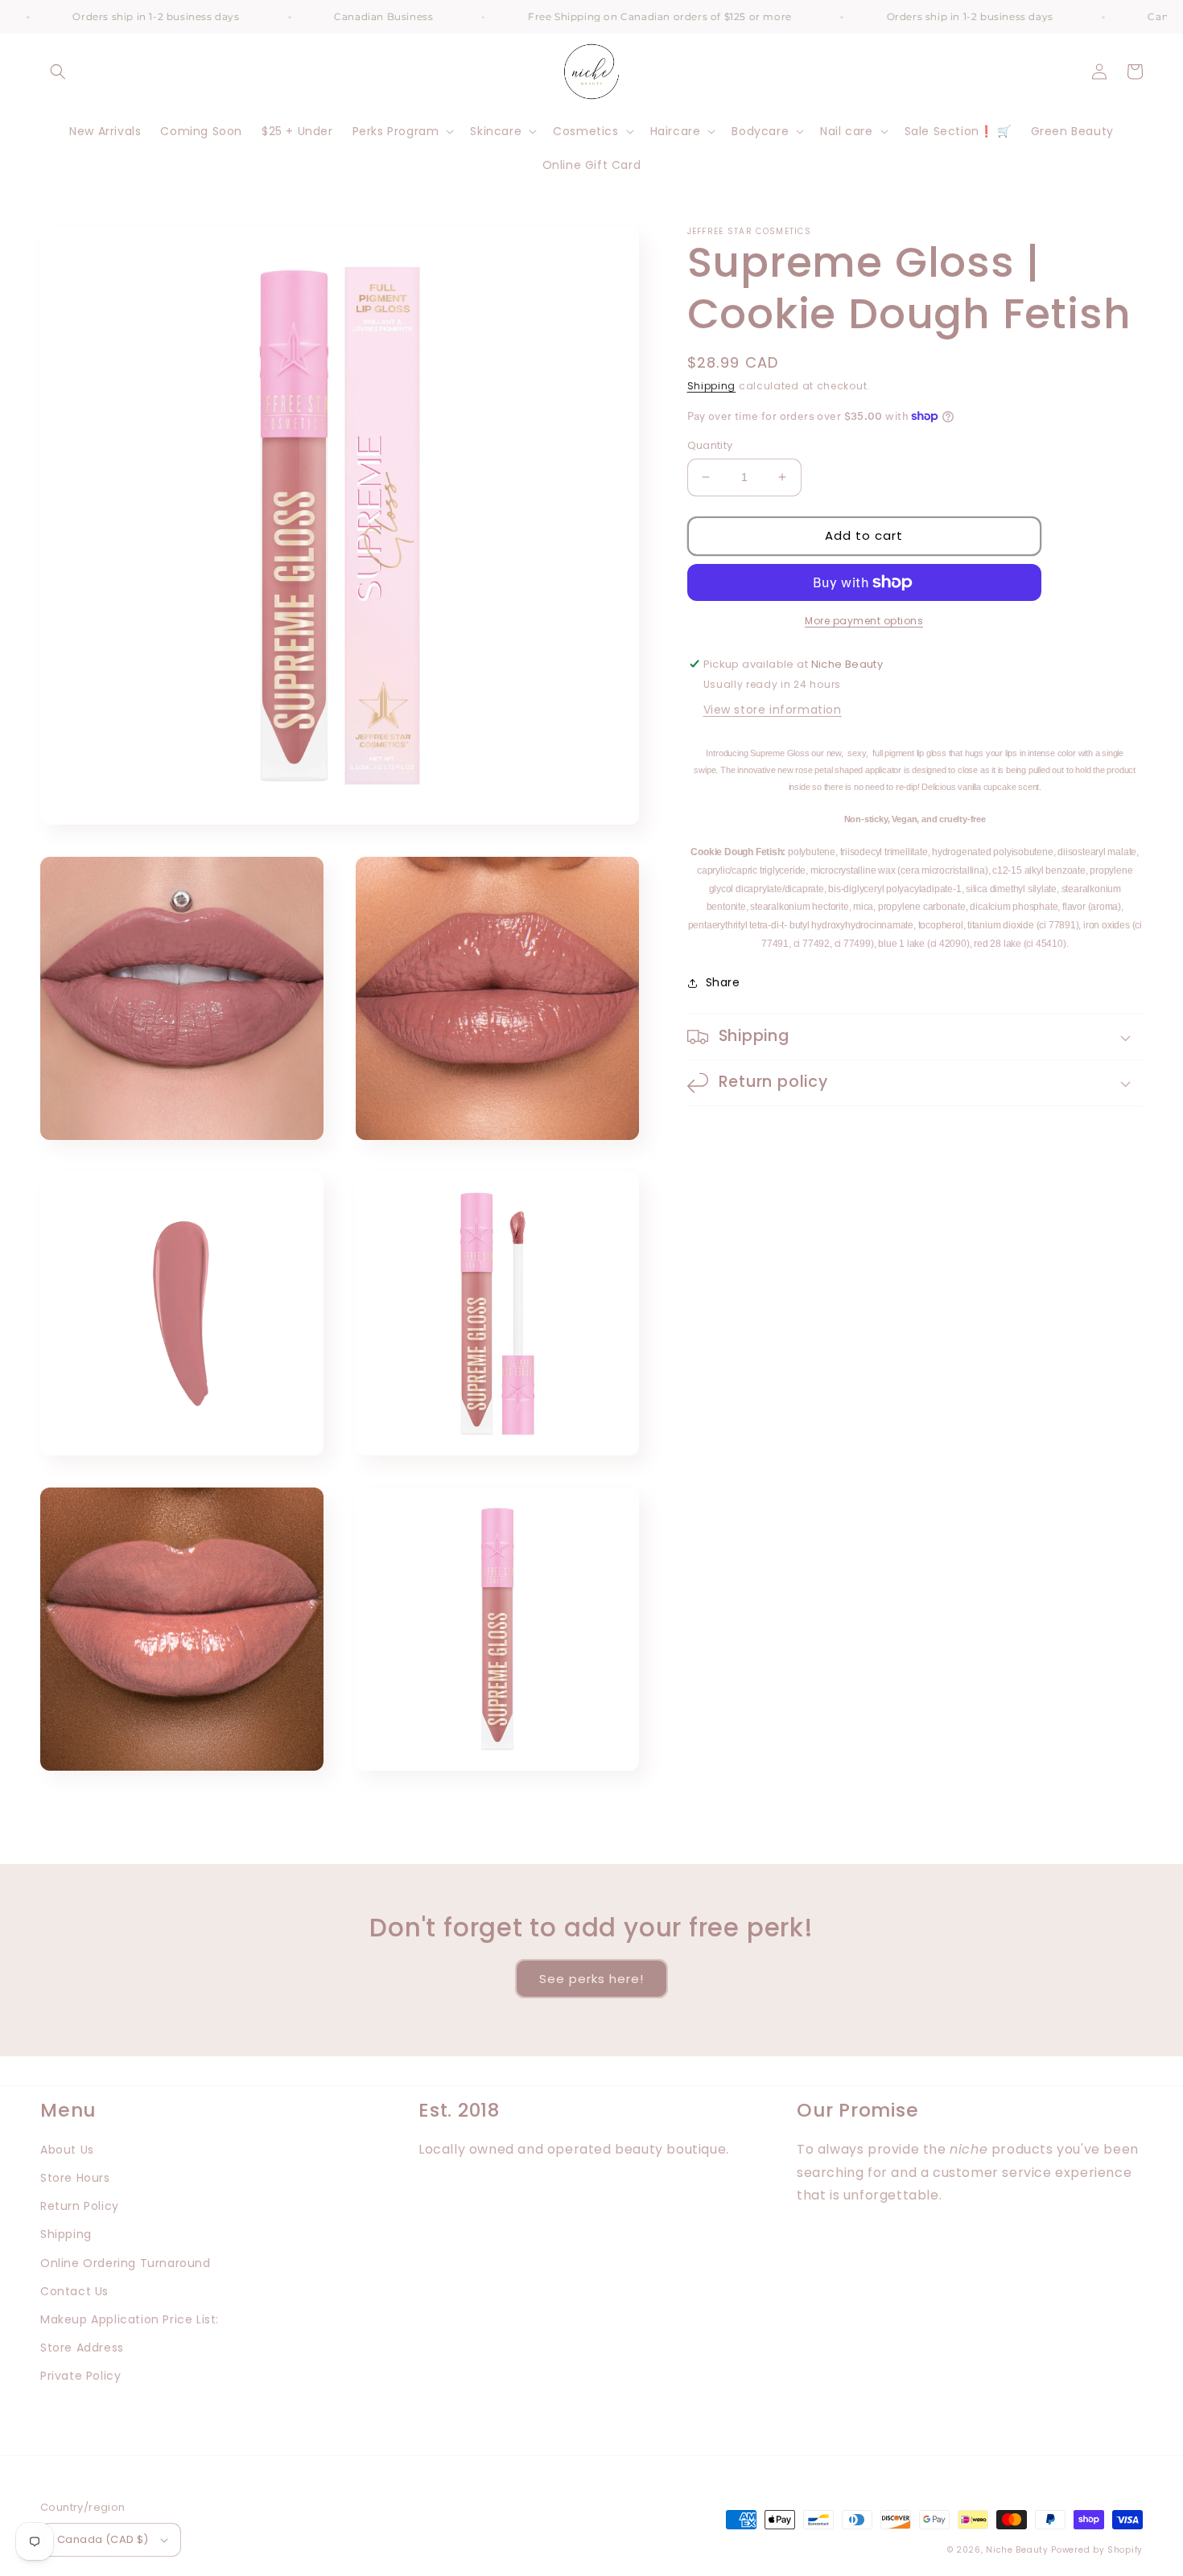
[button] (58, 72)
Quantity (710, 445)
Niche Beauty (1017, 2550)
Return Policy (80, 2206)
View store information (773, 710)
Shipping (712, 386)
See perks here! (591, 1979)
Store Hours (75, 2178)
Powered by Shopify (1097, 2550)
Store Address (82, 2348)
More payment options (864, 621)
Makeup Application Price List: (130, 2319)
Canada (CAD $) (103, 2539)
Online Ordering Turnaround (126, 2263)
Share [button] (723, 982)
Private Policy (80, 2376)
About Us (67, 2150)
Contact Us (74, 2291)
